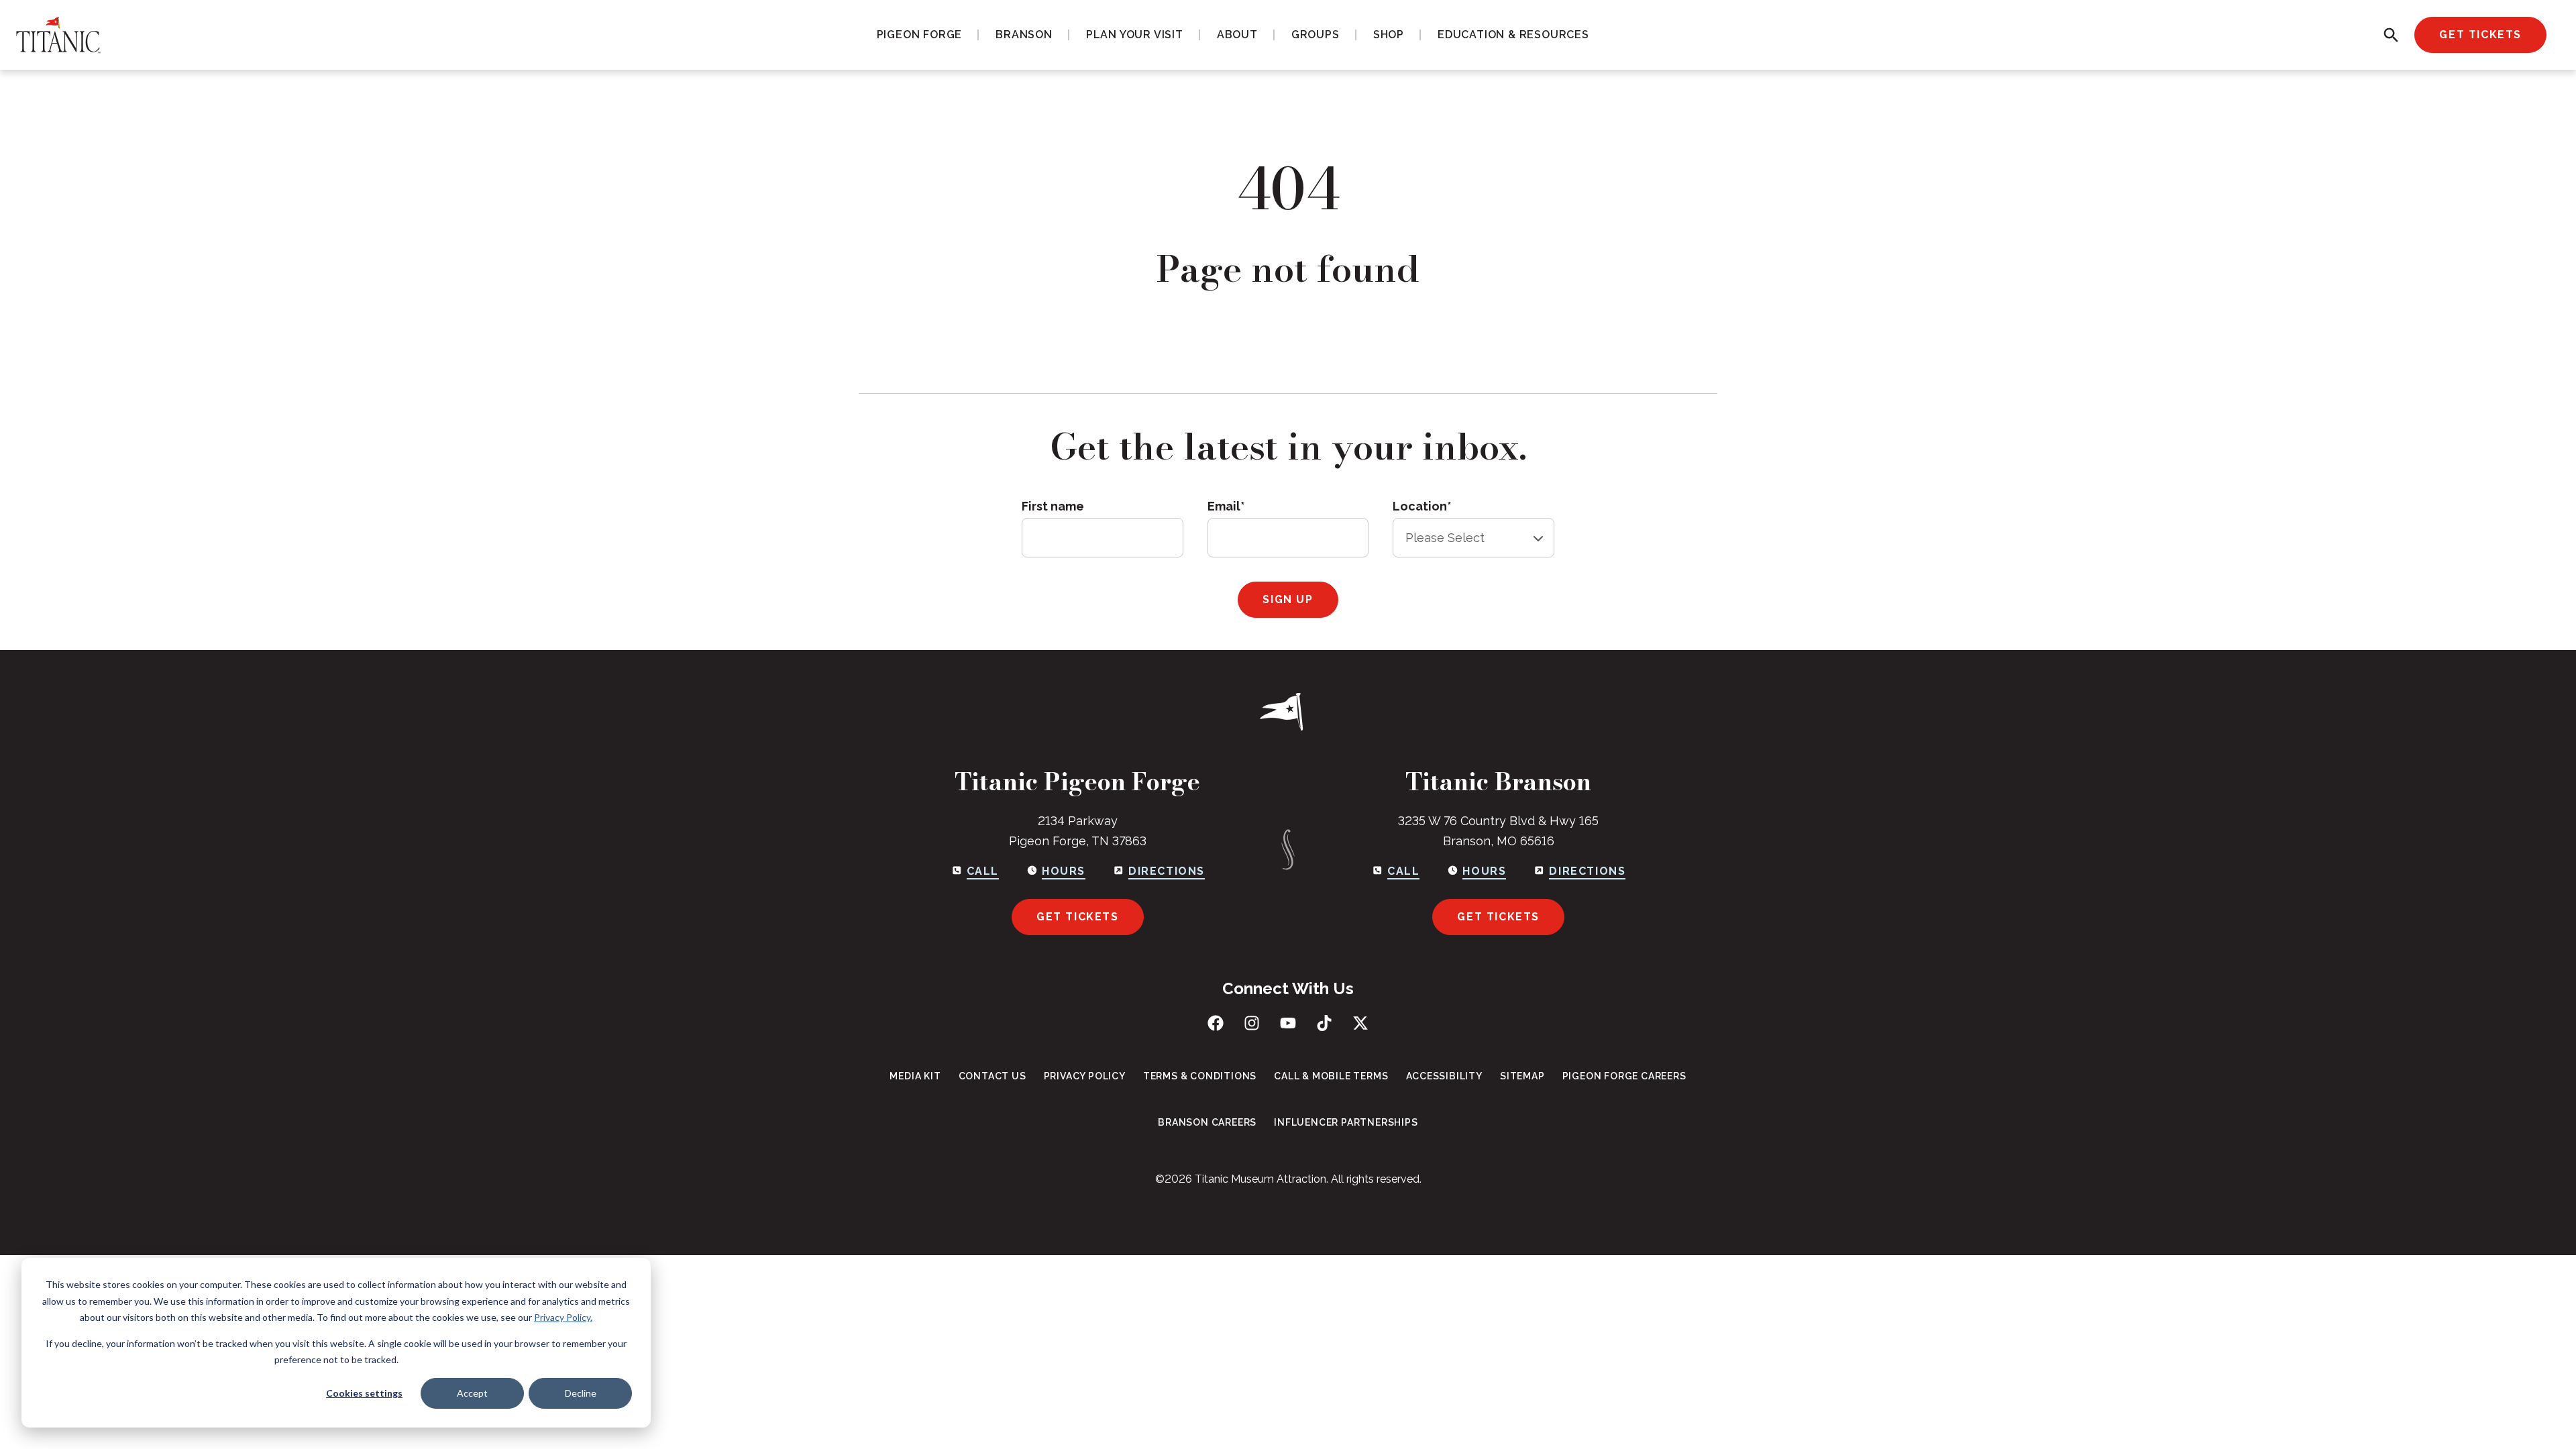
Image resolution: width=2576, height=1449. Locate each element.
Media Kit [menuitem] (915, 1076)
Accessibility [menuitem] (1444, 1076)
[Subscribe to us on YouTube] (1288, 1023)
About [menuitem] (1237, 35)
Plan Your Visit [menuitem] (1135, 35)
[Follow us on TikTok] (1324, 1023)
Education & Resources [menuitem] (1513, 35)
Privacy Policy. (563, 1317)
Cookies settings (364, 1393)
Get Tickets (2480, 35)
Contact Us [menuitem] (992, 1076)
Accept (472, 1393)
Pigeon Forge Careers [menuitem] (1624, 1076)
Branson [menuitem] (1024, 35)
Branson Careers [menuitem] (1207, 1122)
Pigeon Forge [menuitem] (920, 35)
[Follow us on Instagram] (1252, 1023)
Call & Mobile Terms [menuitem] (1331, 1076)
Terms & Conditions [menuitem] (1200, 1076)
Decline (581, 1393)
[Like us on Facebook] (1216, 1023)
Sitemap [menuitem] (1522, 1076)
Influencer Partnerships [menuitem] (1346, 1122)
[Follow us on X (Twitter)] (1360, 1023)
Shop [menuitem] (1389, 35)
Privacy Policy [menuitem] (1085, 1076)
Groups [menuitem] (1316, 35)
